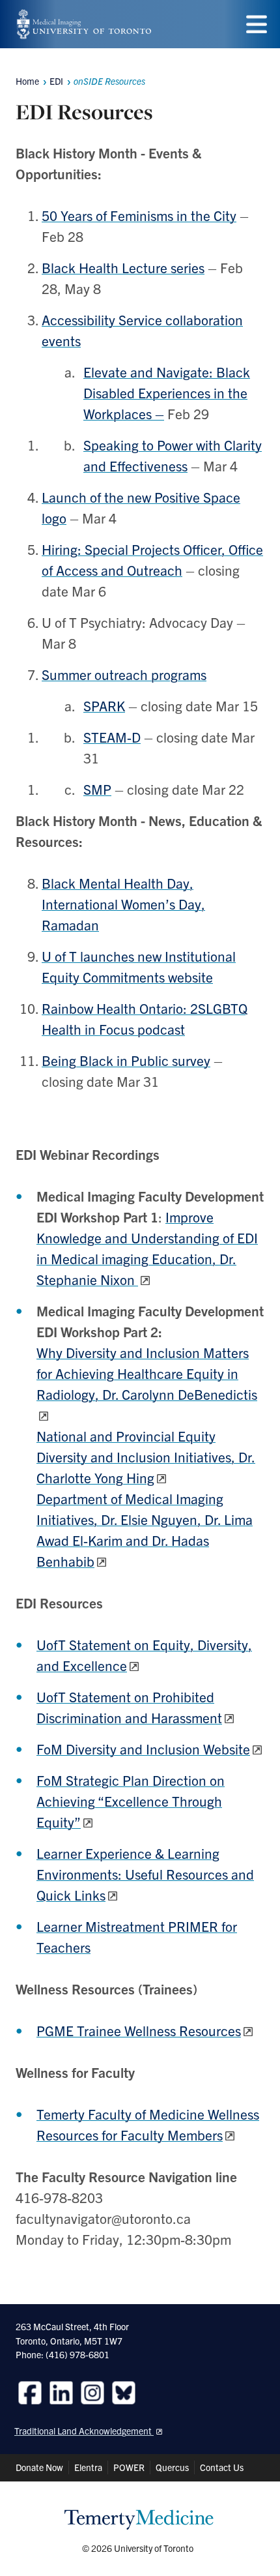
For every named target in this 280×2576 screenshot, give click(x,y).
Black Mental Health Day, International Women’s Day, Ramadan (123, 904)
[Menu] (257, 24)
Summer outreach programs (124, 674)
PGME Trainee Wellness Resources (139, 2030)
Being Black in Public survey (126, 1060)
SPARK (104, 705)
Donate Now (39, 2467)
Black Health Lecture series (123, 267)
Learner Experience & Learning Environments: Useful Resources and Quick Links (145, 1874)
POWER (129, 2467)
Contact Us (222, 2467)
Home (27, 81)
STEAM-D (112, 737)
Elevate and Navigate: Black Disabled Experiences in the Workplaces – (167, 392)
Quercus (172, 2467)
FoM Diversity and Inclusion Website (143, 1749)
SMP (97, 789)
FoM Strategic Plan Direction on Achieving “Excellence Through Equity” (131, 1801)
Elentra (88, 2467)
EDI (56, 81)
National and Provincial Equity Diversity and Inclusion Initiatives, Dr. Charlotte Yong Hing (146, 1457)
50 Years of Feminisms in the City (139, 215)
